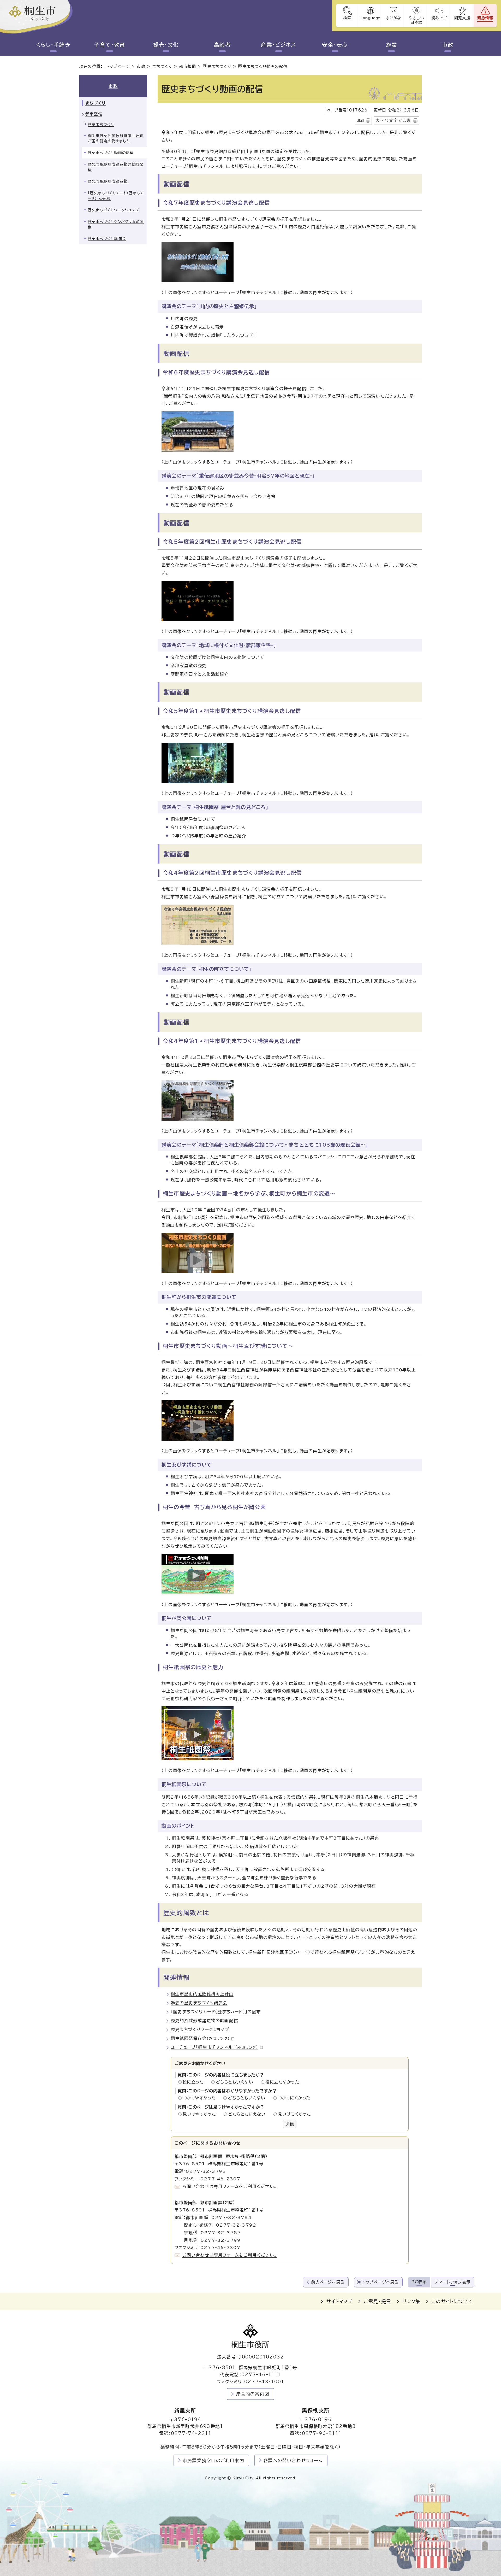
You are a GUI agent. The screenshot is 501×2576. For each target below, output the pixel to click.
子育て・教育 (110, 45)
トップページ (118, 66)
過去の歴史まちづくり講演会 (199, 2003)
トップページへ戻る (381, 2282)
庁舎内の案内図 (253, 2394)
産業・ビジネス (279, 45)
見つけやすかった (201, 2114)
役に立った (195, 2082)
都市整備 (187, 66)
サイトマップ (339, 2301)
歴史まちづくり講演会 (107, 239)
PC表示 (419, 2282)
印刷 (360, 121)
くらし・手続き (53, 45)
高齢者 (222, 45)
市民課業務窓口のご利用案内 (213, 2460)
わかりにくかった (294, 2098)
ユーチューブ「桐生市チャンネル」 (214, 2047)
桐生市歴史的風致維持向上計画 (202, 1994)
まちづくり (162, 66)
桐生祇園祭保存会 (200, 2038)
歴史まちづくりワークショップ (200, 2029)
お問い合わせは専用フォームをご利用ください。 (230, 2186)
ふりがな (393, 18)
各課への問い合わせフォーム (293, 2460)
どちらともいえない (236, 2082)
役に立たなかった (282, 2082)
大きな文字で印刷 (393, 120)
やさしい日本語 (416, 20)
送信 (290, 2124)
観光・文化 (166, 45)
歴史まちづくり (217, 66)
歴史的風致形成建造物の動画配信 (204, 2021)
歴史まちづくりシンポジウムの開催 (116, 224)
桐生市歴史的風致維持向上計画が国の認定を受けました (116, 139)
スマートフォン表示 (453, 2282)
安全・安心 (335, 45)
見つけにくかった (294, 2114)
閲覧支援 (462, 18)
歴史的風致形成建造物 (108, 181)
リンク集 (411, 2301)
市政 (448, 45)
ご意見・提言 (377, 2301)
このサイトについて (452, 2301)
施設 (392, 45)
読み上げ (439, 18)
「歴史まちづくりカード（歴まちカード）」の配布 (216, 2012)
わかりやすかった (201, 2098)
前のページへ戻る (328, 2282)
